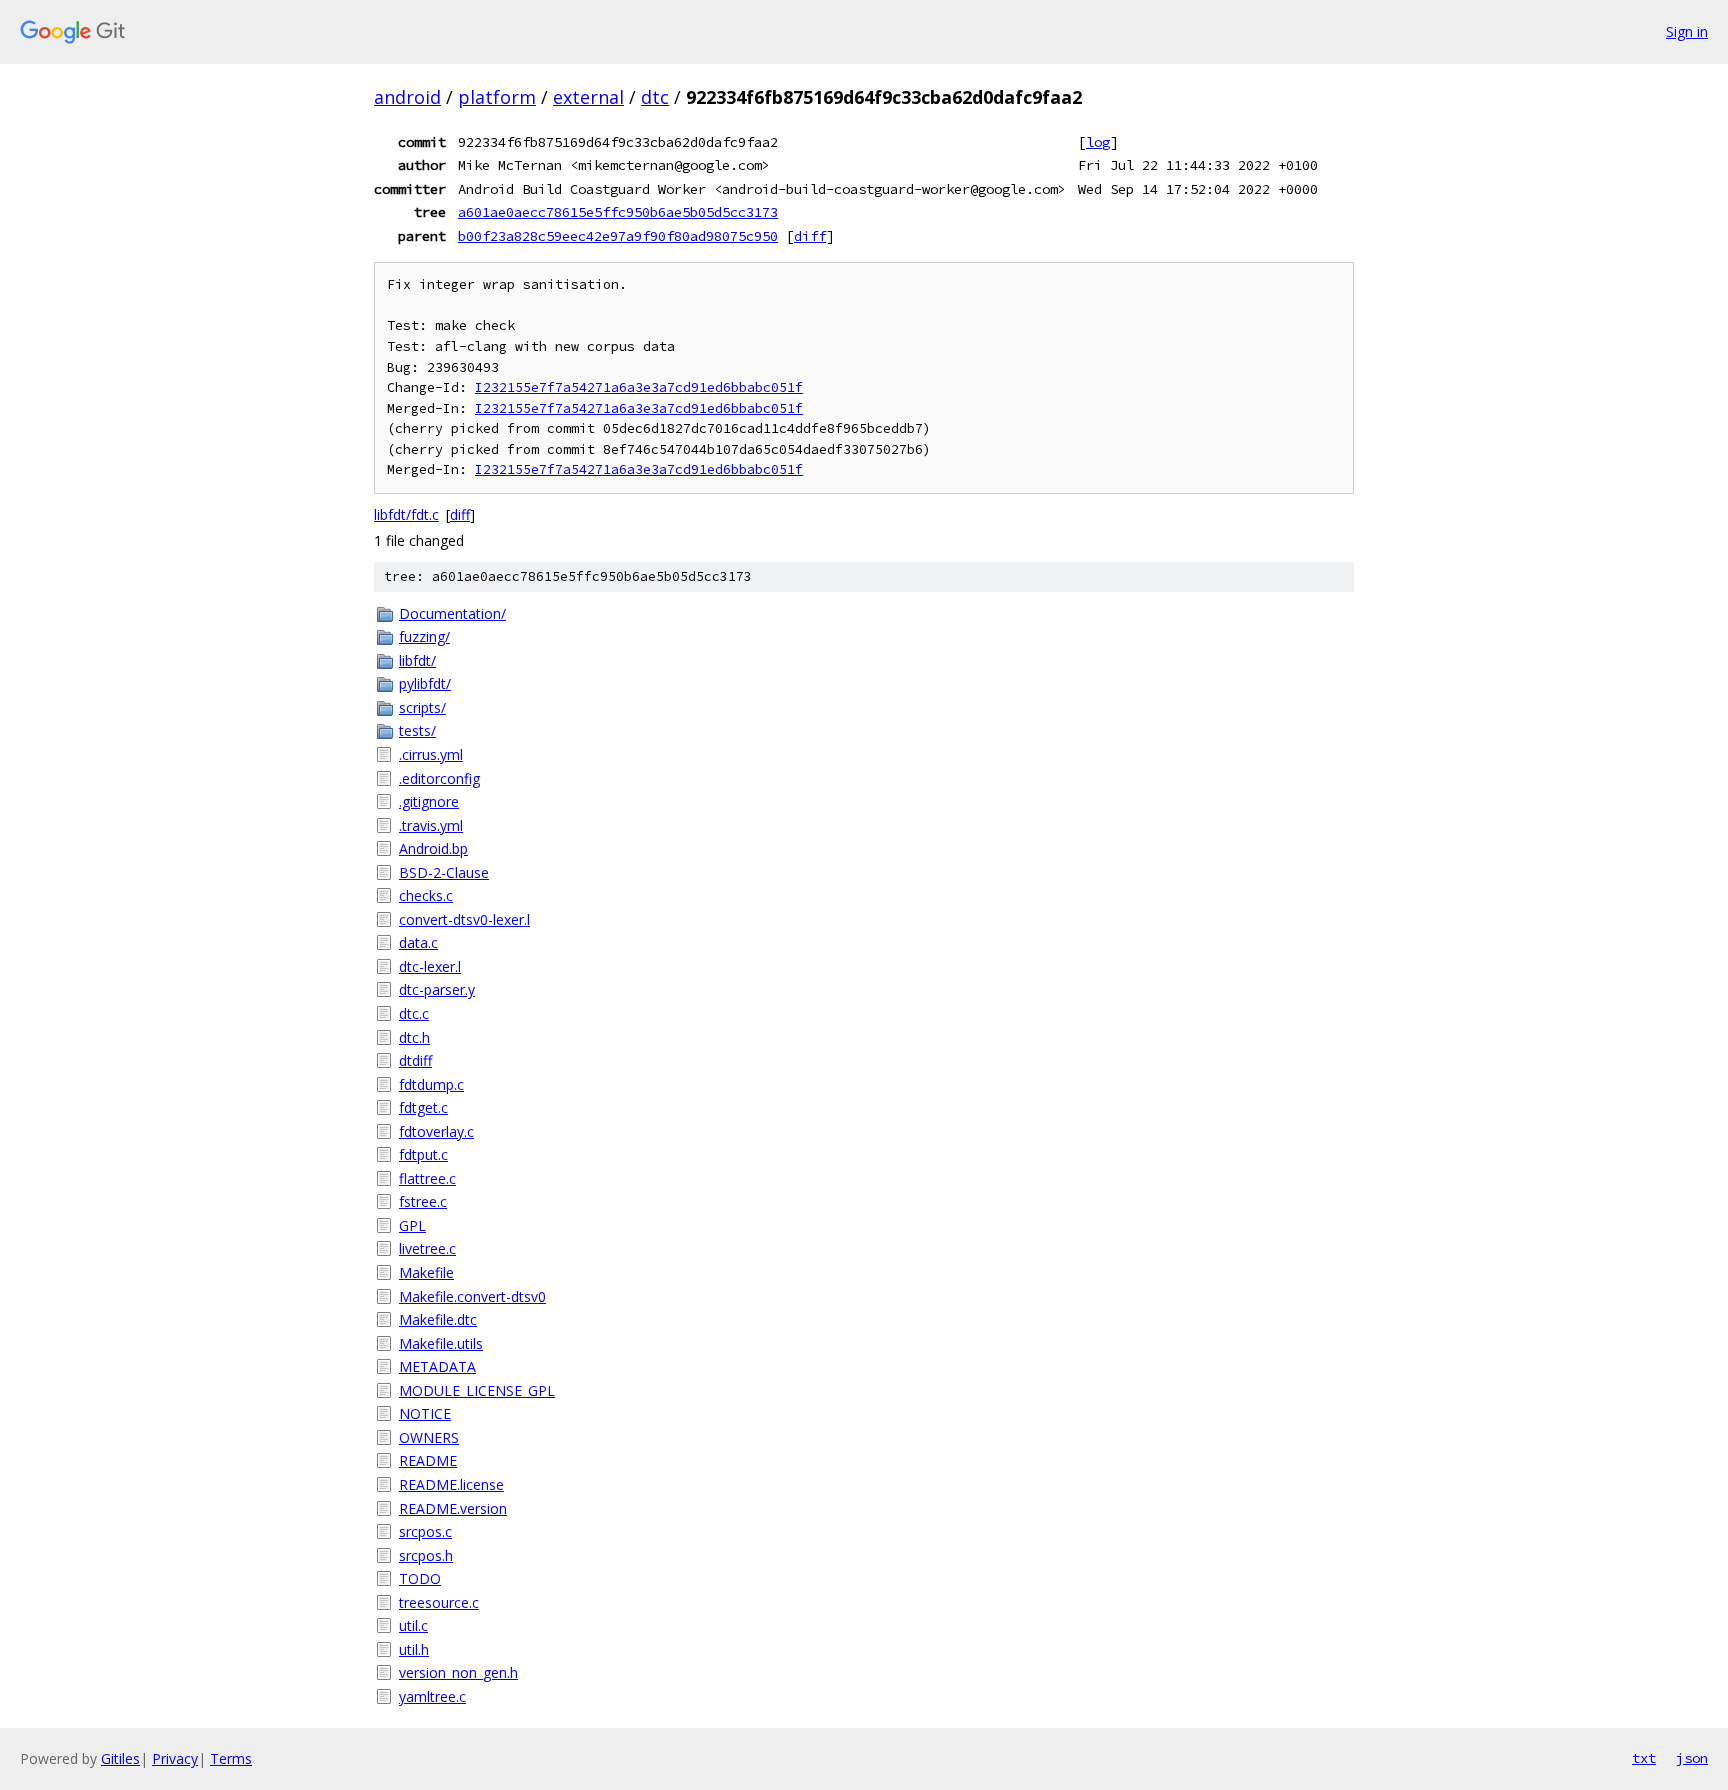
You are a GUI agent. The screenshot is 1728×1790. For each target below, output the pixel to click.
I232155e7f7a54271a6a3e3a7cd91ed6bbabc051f (639, 387)
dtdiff (415, 1060)
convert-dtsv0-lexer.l (464, 919)
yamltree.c (432, 1696)
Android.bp (433, 848)
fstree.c (423, 1201)
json (1692, 1758)
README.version (453, 1508)
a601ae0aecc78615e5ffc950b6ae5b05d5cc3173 (618, 212)
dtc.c (414, 1013)
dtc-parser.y (437, 989)
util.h (414, 1649)
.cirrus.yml (431, 754)
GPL (412, 1225)
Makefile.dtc (438, 1319)
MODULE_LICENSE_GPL (477, 1390)
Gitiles (120, 1758)
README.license (451, 1484)
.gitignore (429, 801)
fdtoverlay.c (436, 1131)
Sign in (1687, 31)
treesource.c (439, 1602)
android (407, 97)
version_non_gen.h (458, 1672)
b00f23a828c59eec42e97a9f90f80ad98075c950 (618, 236)
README (428, 1460)
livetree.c (427, 1248)
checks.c (426, 895)
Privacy (175, 1758)
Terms (231, 1758)
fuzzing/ (424, 636)
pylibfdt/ (425, 683)
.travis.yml (431, 825)
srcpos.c (425, 1531)
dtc (655, 97)
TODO (420, 1578)
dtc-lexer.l (430, 966)
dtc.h (414, 1037)
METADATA (437, 1366)
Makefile (426, 1272)
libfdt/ (417, 660)
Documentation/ (452, 613)
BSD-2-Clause (444, 872)
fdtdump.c (431, 1084)
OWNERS (429, 1437)
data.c (418, 942)
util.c (413, 1625)
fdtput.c (423, 1154)
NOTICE (425, 1413)
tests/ (417, 730)
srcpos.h (426, 1555)
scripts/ (422, 707)
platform (497, 97)
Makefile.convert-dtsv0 (472, 1296)
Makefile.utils (441, 1343)
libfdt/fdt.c (406, 514)
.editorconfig (439, 778)
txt (1644, 1758)
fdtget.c (423, 1107)
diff (810, 236)
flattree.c (427, 1178)
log (1098, 142)
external (588, 97)
